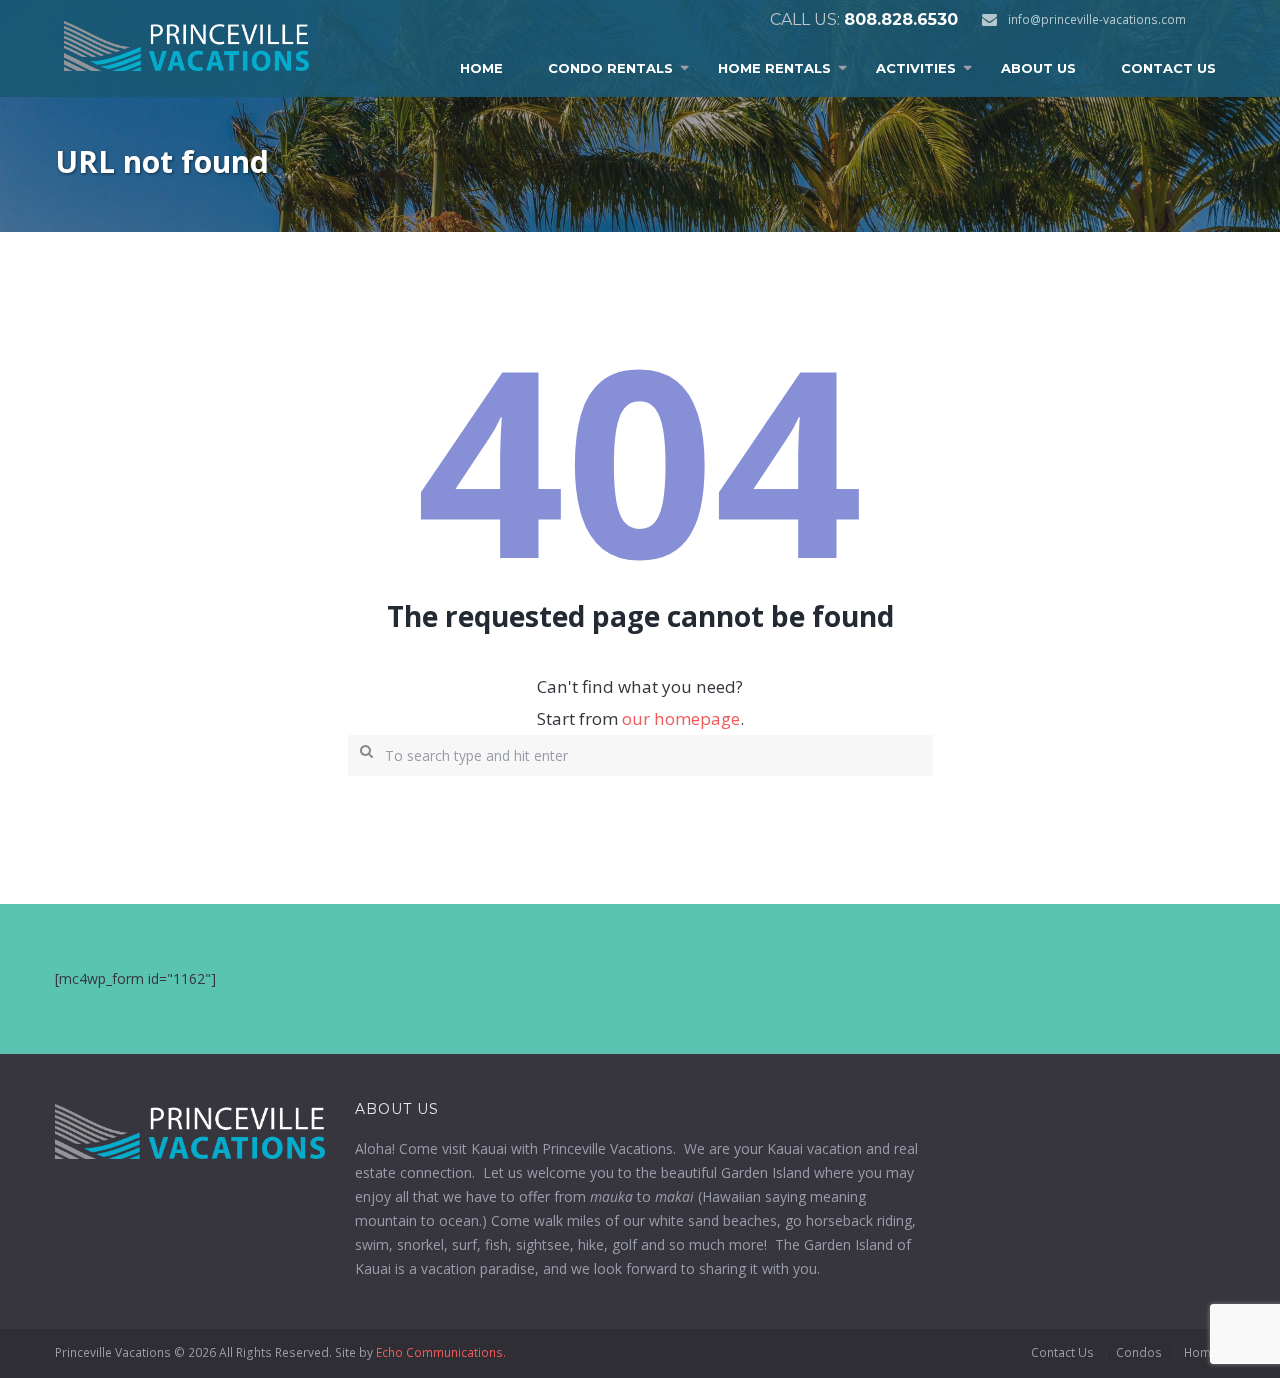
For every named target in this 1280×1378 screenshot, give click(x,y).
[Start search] (362, 749)
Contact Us (1168, 68)
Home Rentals (774, 68)
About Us (1038, 68)
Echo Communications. (441, 1352)
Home (481, 68)
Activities (916, 68)
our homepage (681, 718)
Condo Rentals (610, 68)
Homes (1204, 1352)
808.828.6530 (901, 19)
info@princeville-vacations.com (1097, 19)
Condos (1139, 1352)
